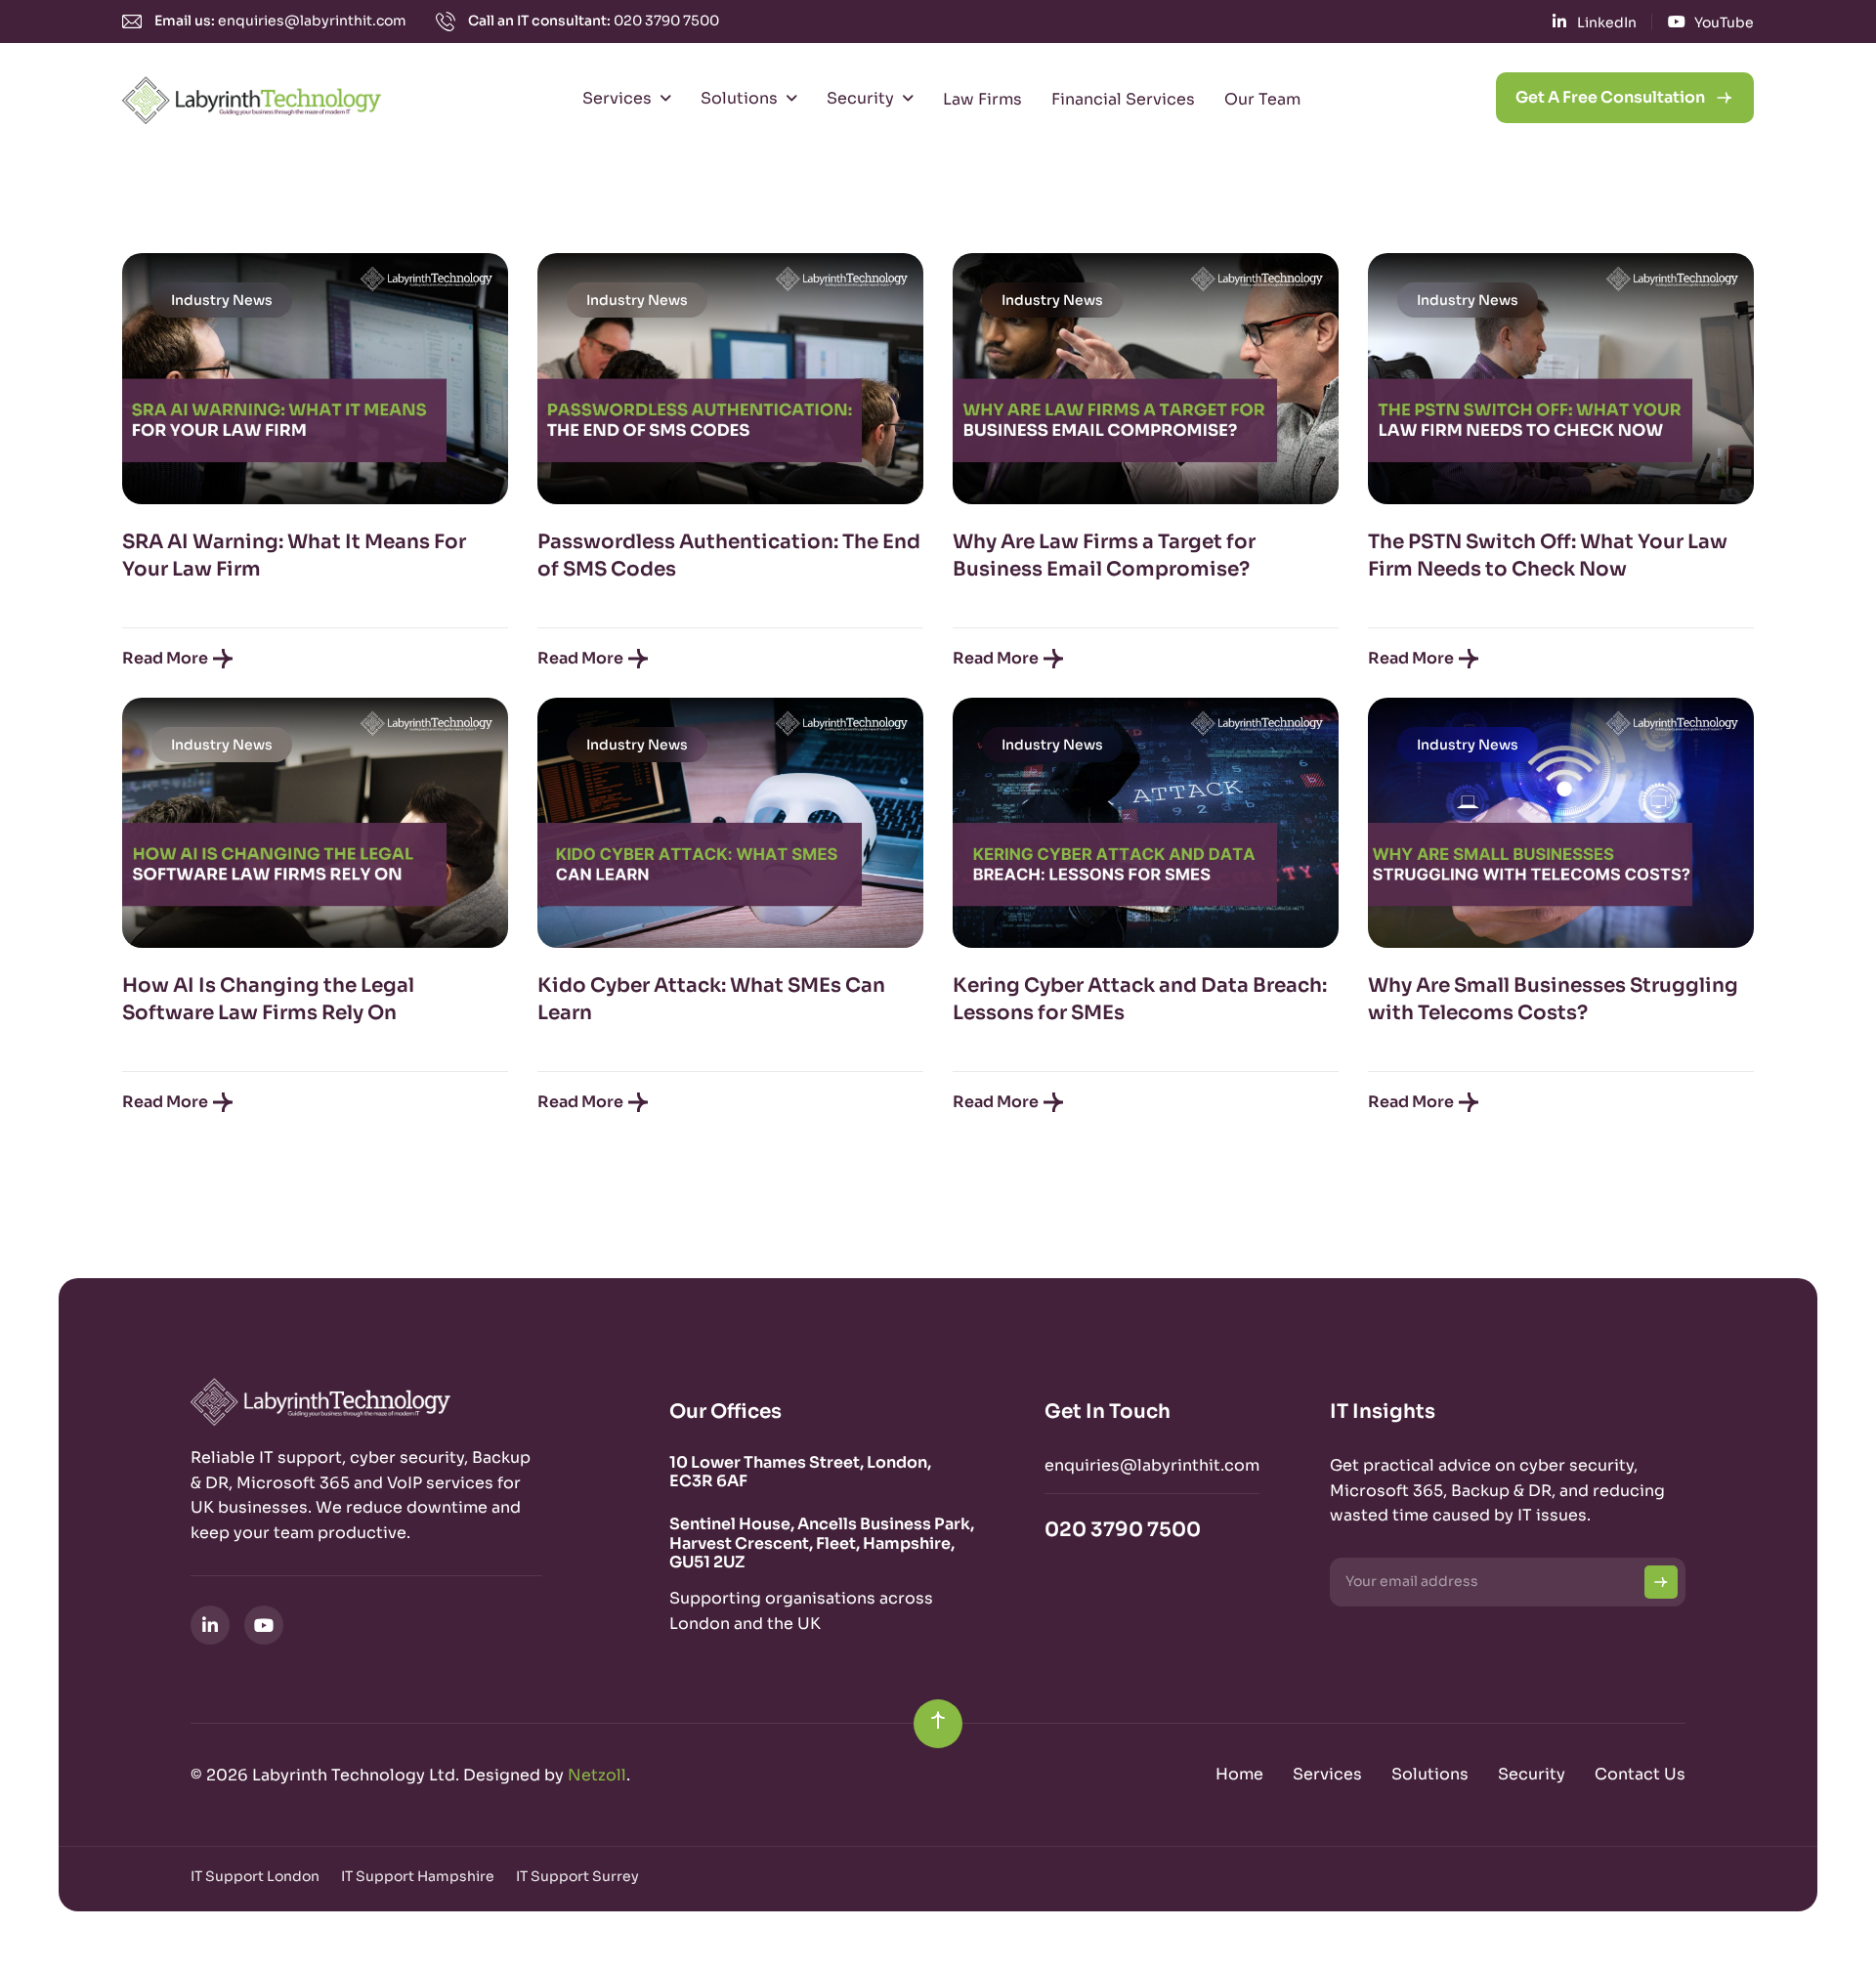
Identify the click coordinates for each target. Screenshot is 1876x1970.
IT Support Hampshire (418, 1876)
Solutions (739, 98)
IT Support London (255, 1876)
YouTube (1724, 22)
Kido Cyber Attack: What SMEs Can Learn (711, 999)
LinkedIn (1607, 22)
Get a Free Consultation (1610, 97)
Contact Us (1640, 1774)
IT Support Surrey (577, 1876)
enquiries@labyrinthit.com (312, 21)
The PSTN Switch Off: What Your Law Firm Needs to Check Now (1548, 556)
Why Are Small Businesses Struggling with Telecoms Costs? (1553, 999)
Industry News (222, 300)
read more (165, 658)
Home (1239, 1774)
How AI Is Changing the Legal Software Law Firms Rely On (268, 999)
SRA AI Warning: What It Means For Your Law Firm (294, 556)
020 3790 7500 (666, 21)
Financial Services (1123, 99)
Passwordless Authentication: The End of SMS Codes (729, 556)
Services (617, 98)
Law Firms (982, 99)
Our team (1262, 99)
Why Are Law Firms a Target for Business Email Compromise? (1104, 556)
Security (860, 98)
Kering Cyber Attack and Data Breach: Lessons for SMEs (1140, 999)
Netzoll (597, 1775)
